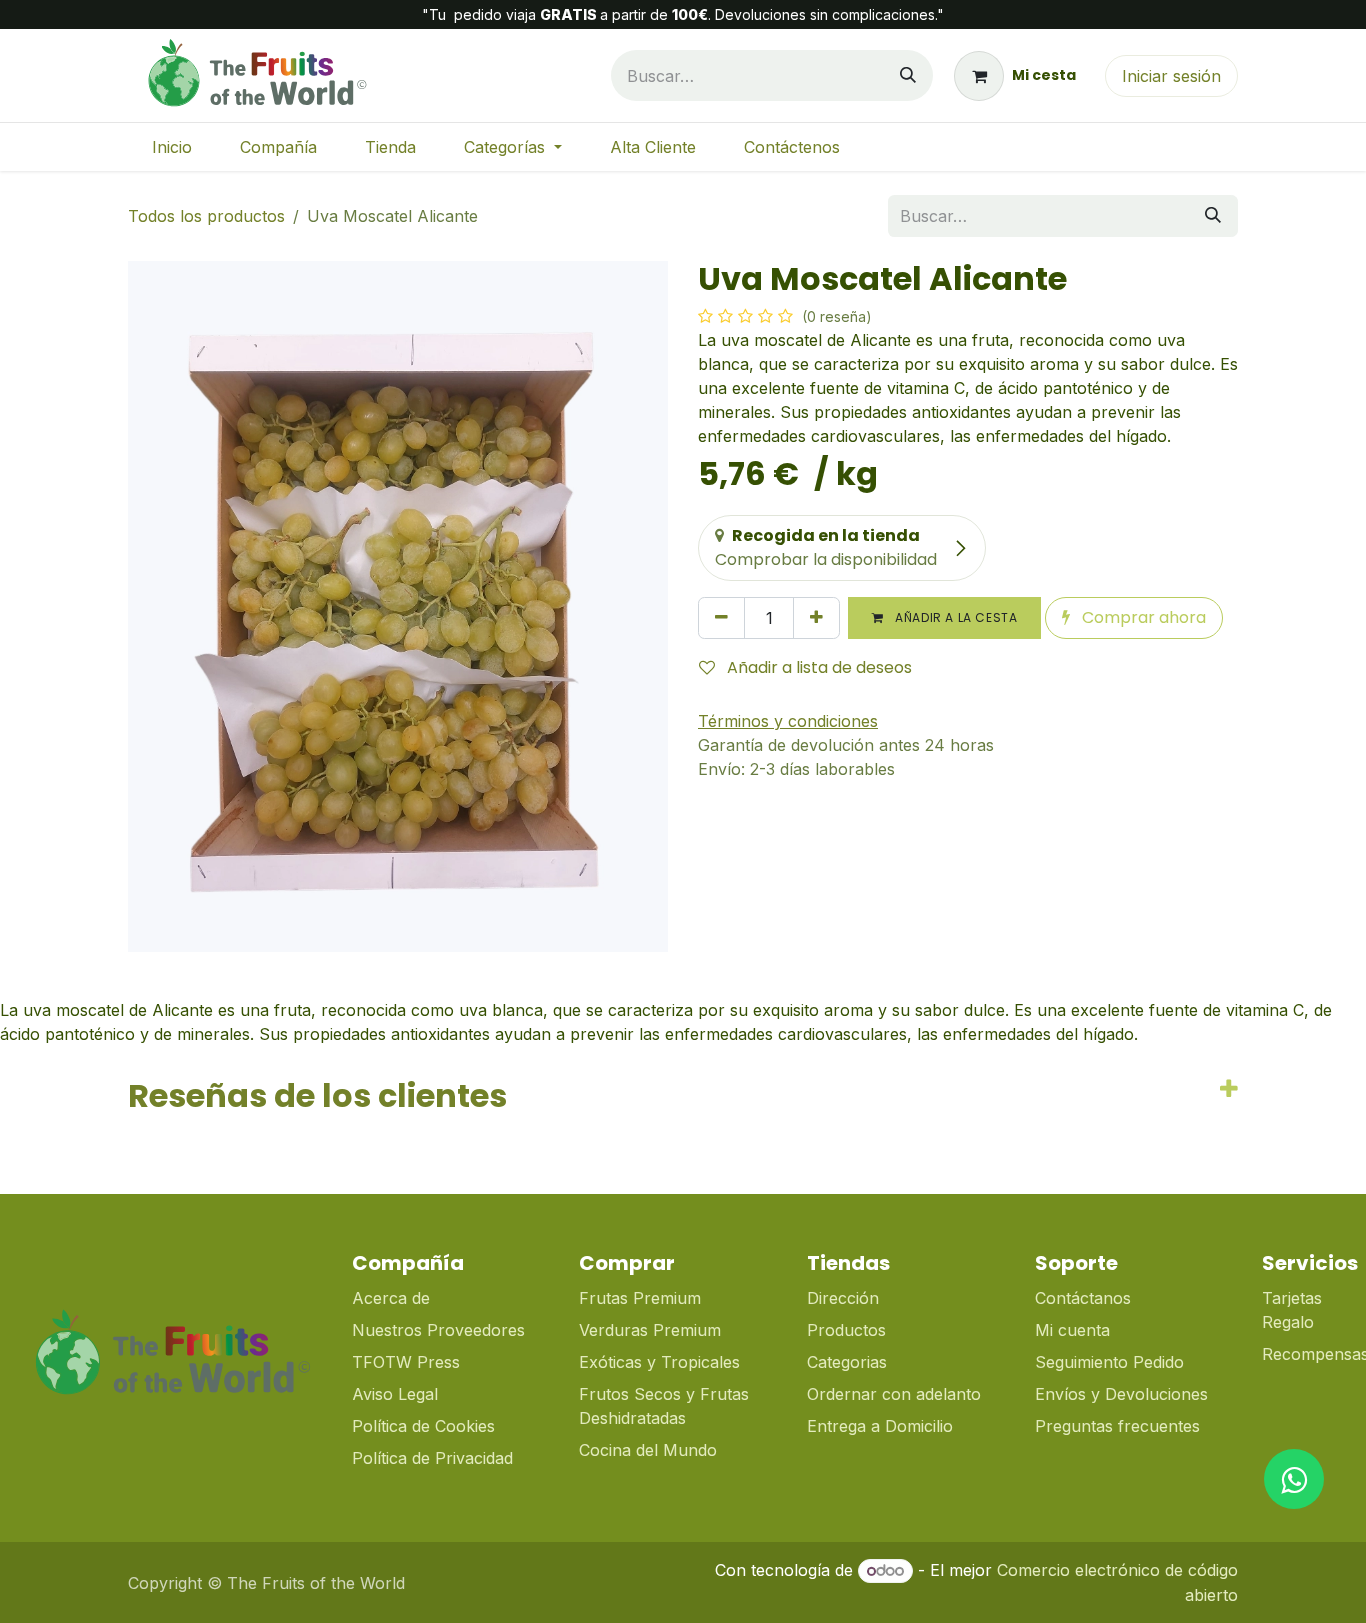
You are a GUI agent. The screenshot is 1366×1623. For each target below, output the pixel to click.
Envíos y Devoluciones (1121, 1394)
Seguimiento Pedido (1109, 1362)
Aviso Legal (395, 1394)
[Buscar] (908, 75)
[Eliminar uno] (721, 618)
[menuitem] (172, 147)
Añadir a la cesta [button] (955, 617)
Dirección (843, 1298)
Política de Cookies (423, 1426)
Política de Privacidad (432, 1458)
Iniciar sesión (1171, 76)
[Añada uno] (816, 618)
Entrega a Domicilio (880, 1426)
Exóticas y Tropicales (659, 1362)
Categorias (847, 1362)
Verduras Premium (652, 1330)
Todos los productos (206, 216)
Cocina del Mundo (648, 1450)
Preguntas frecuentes (1117, 1426)
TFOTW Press (406, 1362)
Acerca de (391, 1298)
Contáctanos (1083, 1298)
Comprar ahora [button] (1142, 617)
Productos (846, 1330)
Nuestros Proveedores (438, 1330)
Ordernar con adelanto (894, 1394)
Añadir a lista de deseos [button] (817, 667)
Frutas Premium (640, 1298)
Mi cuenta (1072, 1330)
